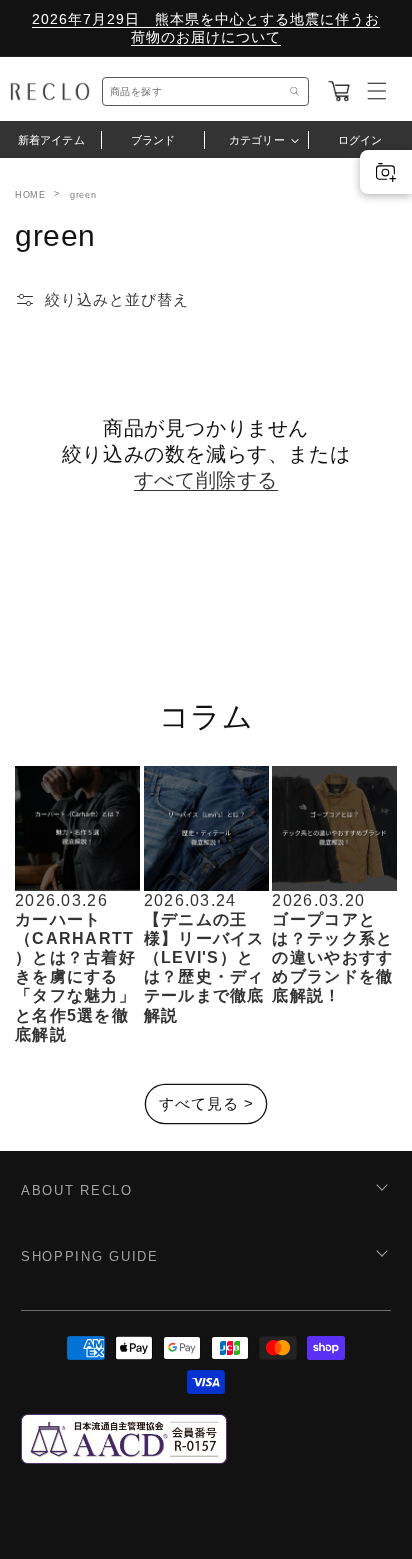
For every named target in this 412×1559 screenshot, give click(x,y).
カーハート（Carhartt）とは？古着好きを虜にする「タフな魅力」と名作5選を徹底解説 (75, 977)
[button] (339, 91)
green (83, 195)
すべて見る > (206, 1103)
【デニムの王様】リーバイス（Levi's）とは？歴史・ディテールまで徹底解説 (204, 967)
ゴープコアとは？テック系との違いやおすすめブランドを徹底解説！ (332, 958)
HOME (30, 195)
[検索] (295, 91)
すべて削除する (206, 480)
